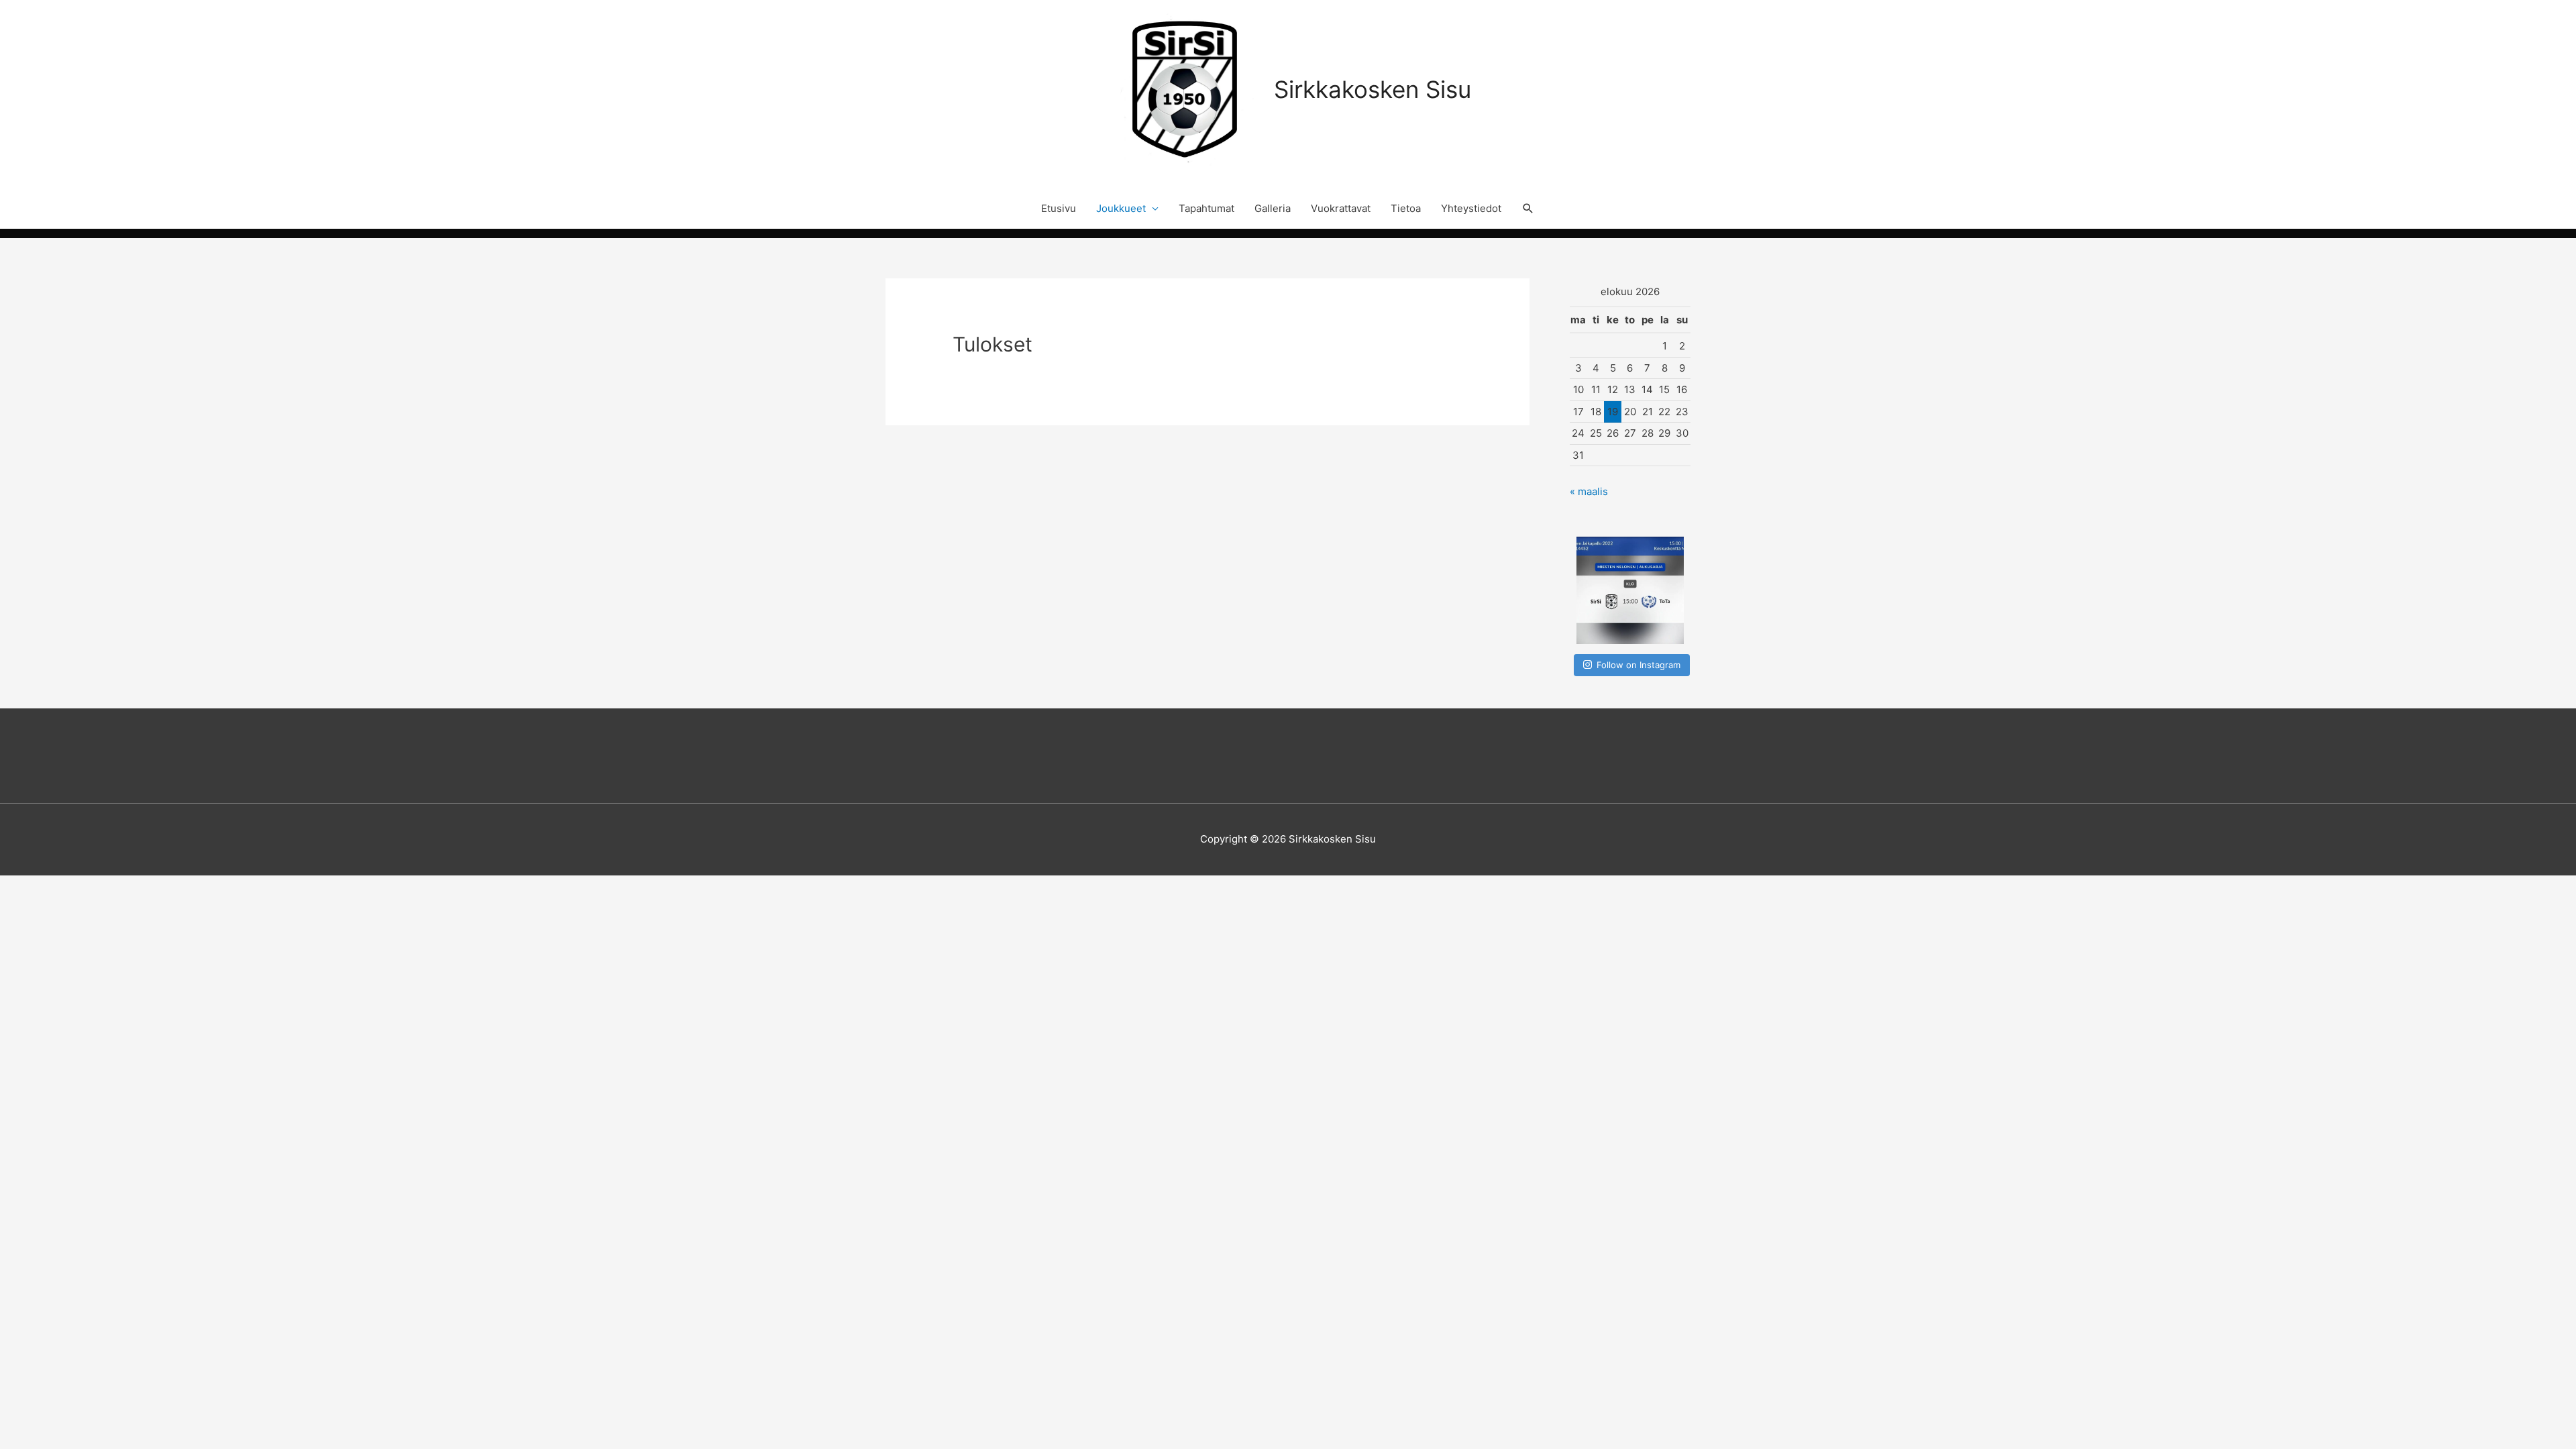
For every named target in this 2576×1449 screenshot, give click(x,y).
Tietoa (1406, 208)
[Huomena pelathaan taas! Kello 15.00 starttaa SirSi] (1630, 590)
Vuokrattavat (1341, 208)
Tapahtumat (1206, 208)
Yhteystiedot (1471, 208)
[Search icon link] (1528, 209)
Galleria (1273, 208)
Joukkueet (1121, 208)
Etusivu (1059, 208)
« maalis (1589, 491)
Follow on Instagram (1639, 665)
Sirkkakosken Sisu (1373, 89)
